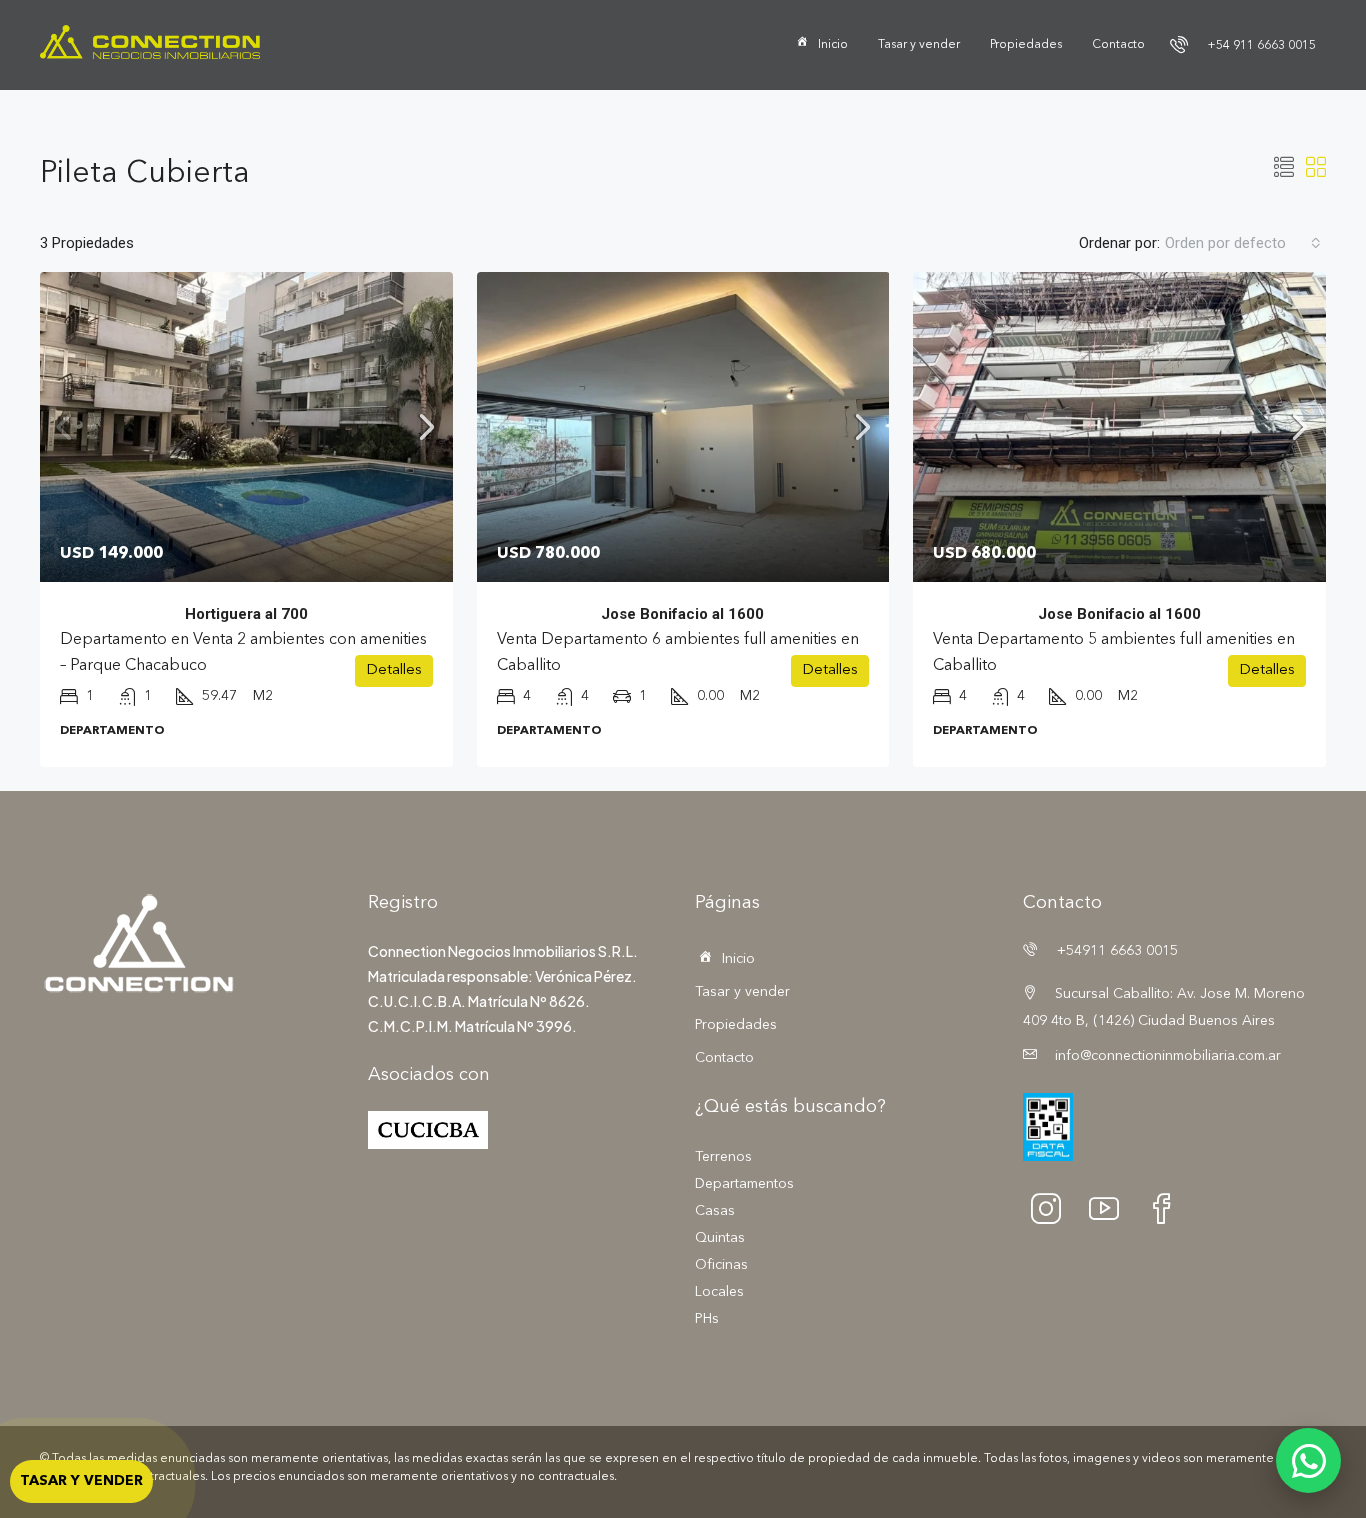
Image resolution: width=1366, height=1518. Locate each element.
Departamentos (744, 1184)
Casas (715, 1211)
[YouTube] (1110, 1208)
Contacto (1118, 45)
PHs (707, 1319)
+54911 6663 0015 (1115, 951)
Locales (719, 1292)
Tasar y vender (919, 45)
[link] (246, 427)
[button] (1284, 170)
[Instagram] (1052, 1208)
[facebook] (1168, 1208)
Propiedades (1026, 45)
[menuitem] (1243, 46)
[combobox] (1243, 243)
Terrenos (723, 1157)
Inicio (833, 45)
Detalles (394, 670)
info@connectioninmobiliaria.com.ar (1168, 1056)
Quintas (720, 1238)
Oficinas (721, 1265)
